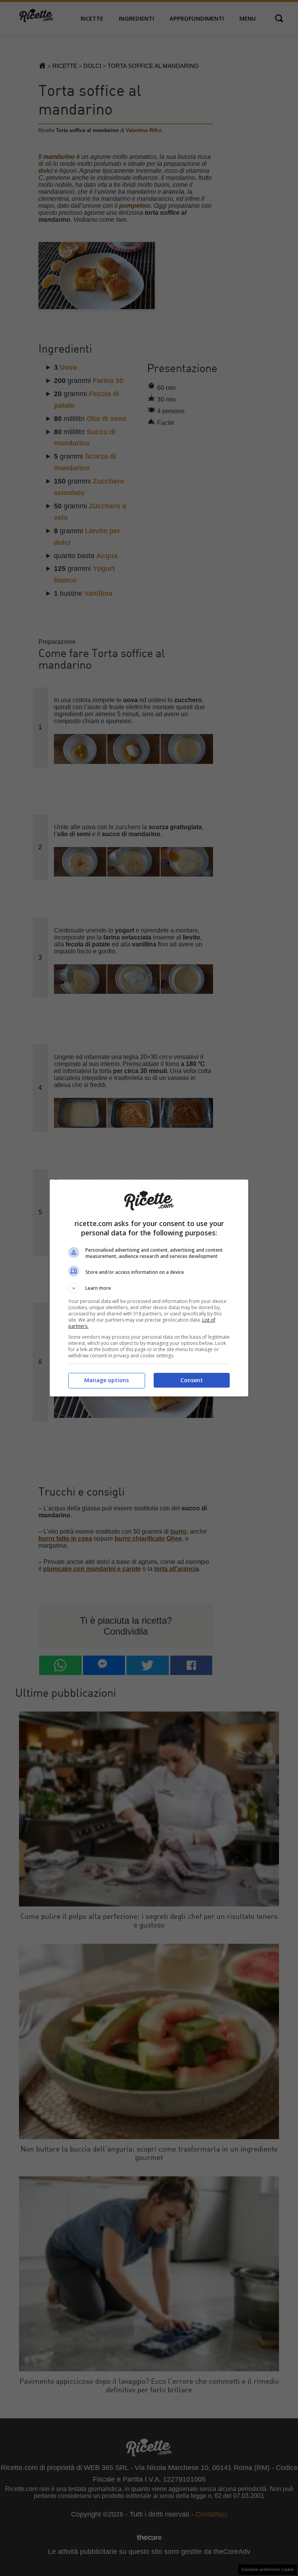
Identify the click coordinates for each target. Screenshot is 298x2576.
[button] (149, 1288)
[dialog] (149, 1288)
